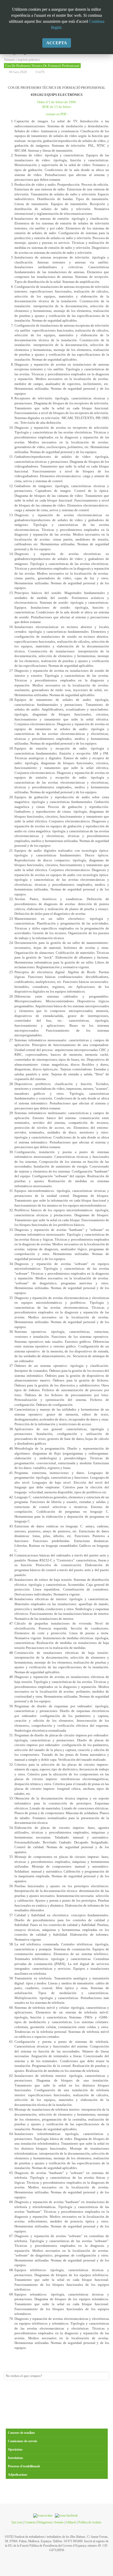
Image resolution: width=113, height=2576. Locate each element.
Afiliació (71, 2522)
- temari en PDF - (56, 114)
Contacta (30, 2522)
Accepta (57, 43)
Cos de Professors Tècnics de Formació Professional (42, 66)
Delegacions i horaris (50, 2522)
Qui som (17, 2522)
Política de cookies (90, 2522)
